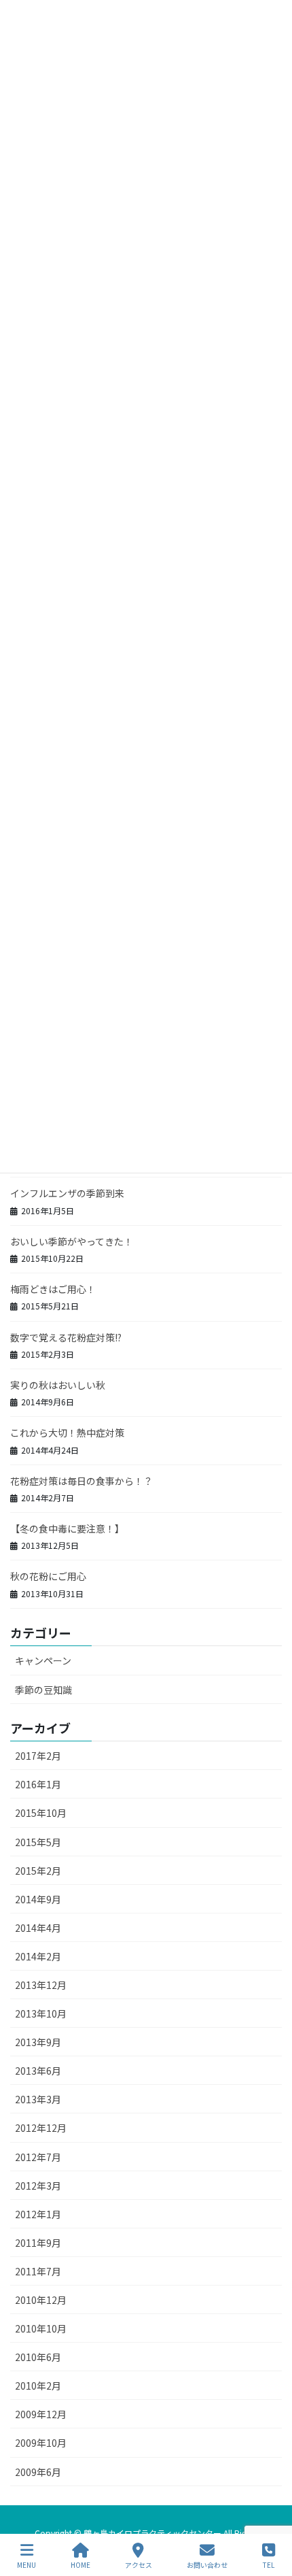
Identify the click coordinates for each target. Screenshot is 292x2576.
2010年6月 (38, 2357)
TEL (269, 2564)
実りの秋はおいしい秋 (58, 1385)
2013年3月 (38, 2099)
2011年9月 (38, 2243)
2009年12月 (41, 2414)
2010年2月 (38, 2386)
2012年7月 (38, 2157)
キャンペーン (43, 1660)
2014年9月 (38, 1899)
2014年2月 (38, 1956)
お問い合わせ (207, 2564)
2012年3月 (38, 2186)
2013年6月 (38, 2071)
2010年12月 (41, 2300)
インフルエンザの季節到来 (67, 1193)
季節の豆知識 (43, 1690)
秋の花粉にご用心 (48, 1576)
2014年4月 (38, 1928)
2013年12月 (41, 1985)
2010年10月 (41, 2328)
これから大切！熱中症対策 (67, 1433)
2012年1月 (38, 2214)
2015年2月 (38, 1871)
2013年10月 (41, 2013)
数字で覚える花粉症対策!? (66, 1337)
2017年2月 (38, 1756)
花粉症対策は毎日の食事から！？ (81, 1481)
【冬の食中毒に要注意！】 (67, 1528)
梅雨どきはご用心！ (53, 1289)
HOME (80, 2564)
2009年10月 (41, 2443)
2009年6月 (38, 2472)
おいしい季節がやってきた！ (72, 1241)
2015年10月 (41, 1813)
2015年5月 (38, 1842)
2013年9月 (38, 2042)
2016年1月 (38, 1784)
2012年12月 (41, 2128)
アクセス (139, 2564)
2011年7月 (38, 2271)
